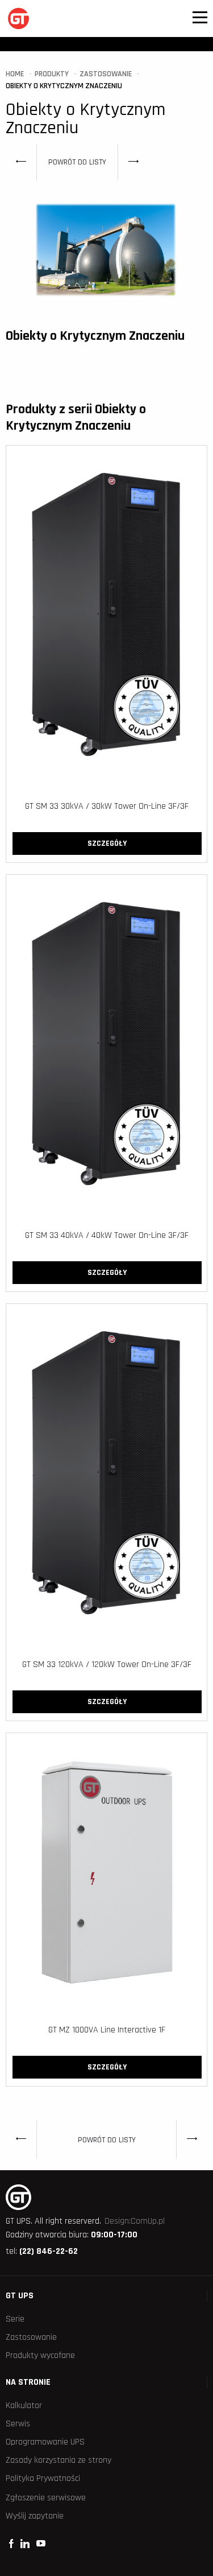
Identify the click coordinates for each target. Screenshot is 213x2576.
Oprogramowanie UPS (45, 2442)
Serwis (18, 2424)
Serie (15, 2319)
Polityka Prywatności (43, 2478)
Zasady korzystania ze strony (59, 2460)
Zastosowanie (31, 2337)
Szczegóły (107, 843)
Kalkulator (24, 2406)
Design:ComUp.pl (135, 2221)
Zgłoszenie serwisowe (46, 2498)
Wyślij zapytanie (35, 2516)
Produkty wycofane (40, 2355)
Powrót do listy (77, 162)
